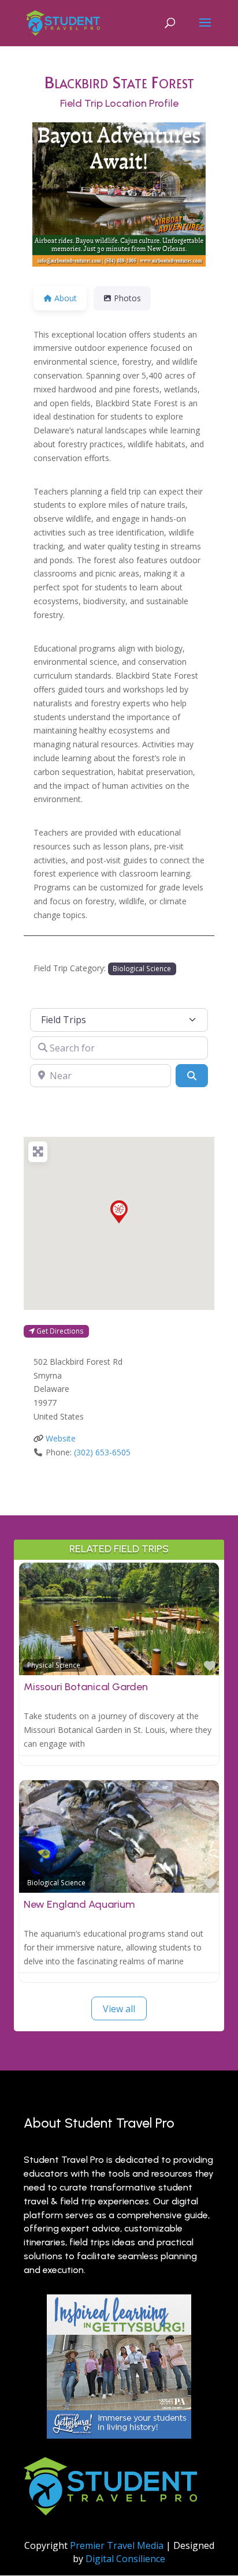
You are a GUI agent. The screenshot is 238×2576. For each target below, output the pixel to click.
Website (61, 1438)
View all (119, 2009)
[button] (119, 1212)
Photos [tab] (127, 298)
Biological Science (142, 968)
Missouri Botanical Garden (86, 1687)
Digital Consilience (125, 2559)
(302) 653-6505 (102, 1452)
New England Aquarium (79, 1904)
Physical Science (54, 1665)
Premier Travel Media (117, 2545)
